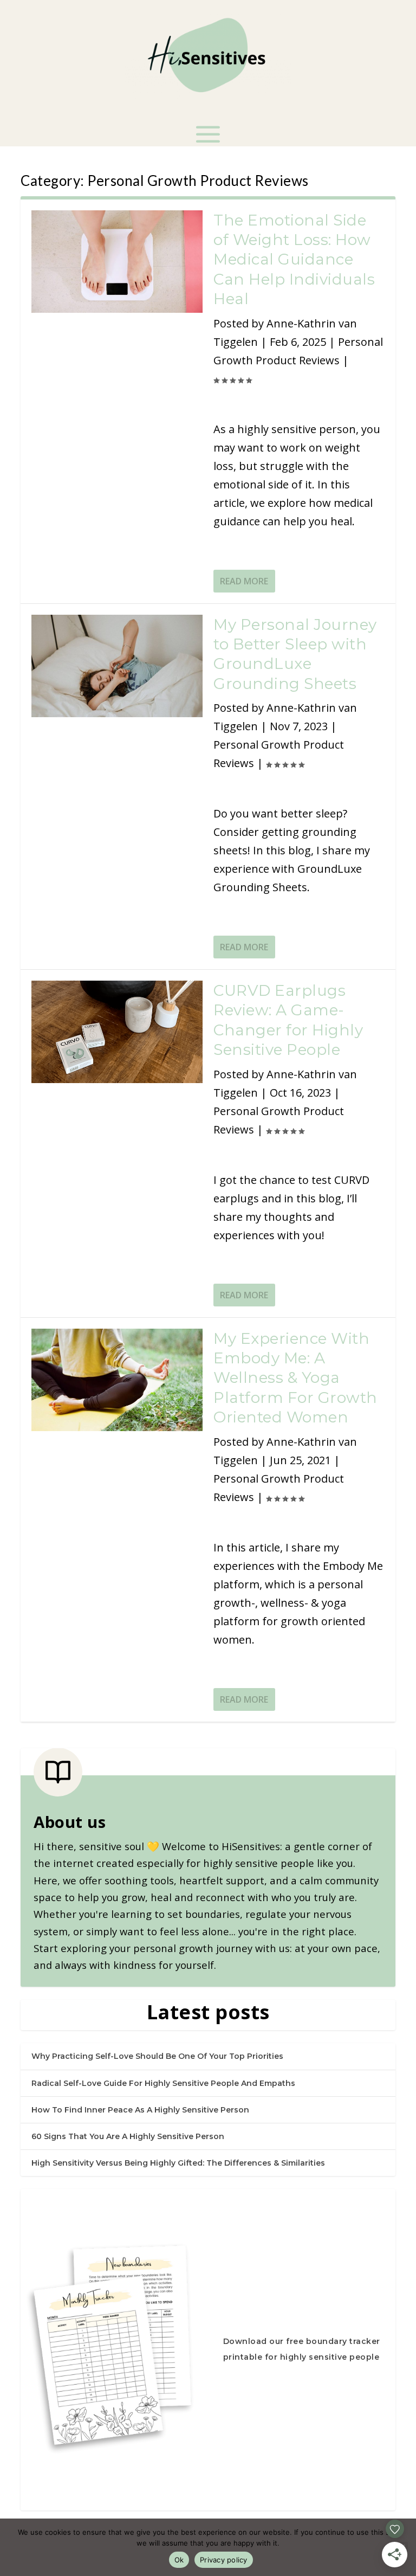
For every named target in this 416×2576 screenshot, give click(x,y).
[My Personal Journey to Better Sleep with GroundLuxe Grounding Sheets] (117, 666)
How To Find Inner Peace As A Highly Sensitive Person (140, 2110)
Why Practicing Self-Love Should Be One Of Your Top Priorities (157, 2056)
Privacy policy (224, 2560)
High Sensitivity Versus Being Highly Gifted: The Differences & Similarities (178, 2163)
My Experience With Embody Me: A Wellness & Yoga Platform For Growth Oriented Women (295, 1378)
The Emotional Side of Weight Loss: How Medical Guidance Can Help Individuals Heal (294, 260)
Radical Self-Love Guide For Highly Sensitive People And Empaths (163, 2083)
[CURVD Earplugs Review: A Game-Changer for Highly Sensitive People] (117, 1032)
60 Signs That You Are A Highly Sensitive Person (128, 2136)
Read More (244, 581)
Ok (179, 2560)
